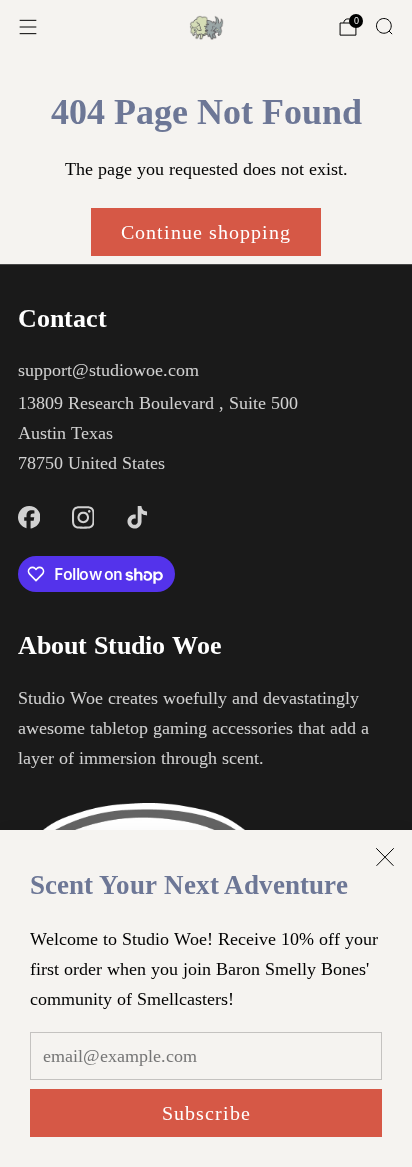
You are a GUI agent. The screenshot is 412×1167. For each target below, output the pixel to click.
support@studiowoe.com (108, 370)
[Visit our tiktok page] (137, 517)
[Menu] (28, 27)
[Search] (384, 26)
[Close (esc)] (385, 857)
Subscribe (206, 1113)
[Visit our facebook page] (29, 517)
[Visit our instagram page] (83, 517)
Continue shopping (206, 232)
